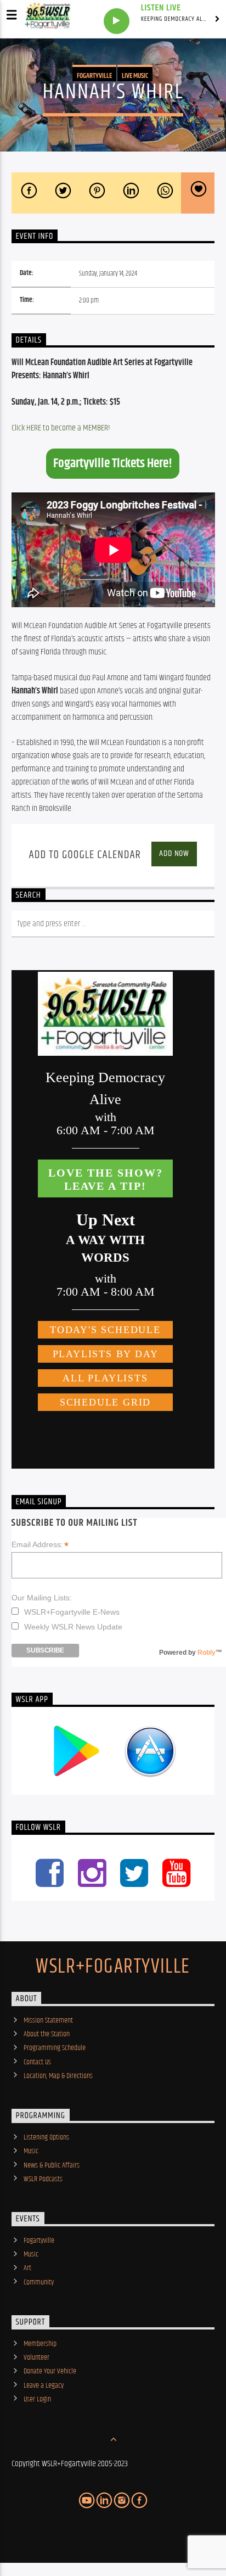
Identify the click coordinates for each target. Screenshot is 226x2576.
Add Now (174, 853)
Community (39, 2282)
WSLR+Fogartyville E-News (72, 1612)
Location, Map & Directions (58, 2076)
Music (31, 2151)
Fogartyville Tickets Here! (113, 463)
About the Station (47, 2034)
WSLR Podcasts (43, 2179)
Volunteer (36, 2357)
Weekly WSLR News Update (73, 1627)
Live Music (135, 76)
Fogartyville (94, 76)
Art (27, 2268)
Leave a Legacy (44, 2385)
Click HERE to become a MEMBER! (61, 428)
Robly (207, 1653)
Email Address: (40, 1545)
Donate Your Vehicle (50, 2371)
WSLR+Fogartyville (113, 1967)
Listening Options (46, 2137)
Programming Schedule (55, 2048)
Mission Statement (48, 2020)
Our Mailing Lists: (42, 1598)
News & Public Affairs (52, 2165)
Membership (40, 2344)
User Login (37, 2399)
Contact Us (37, 2062)
